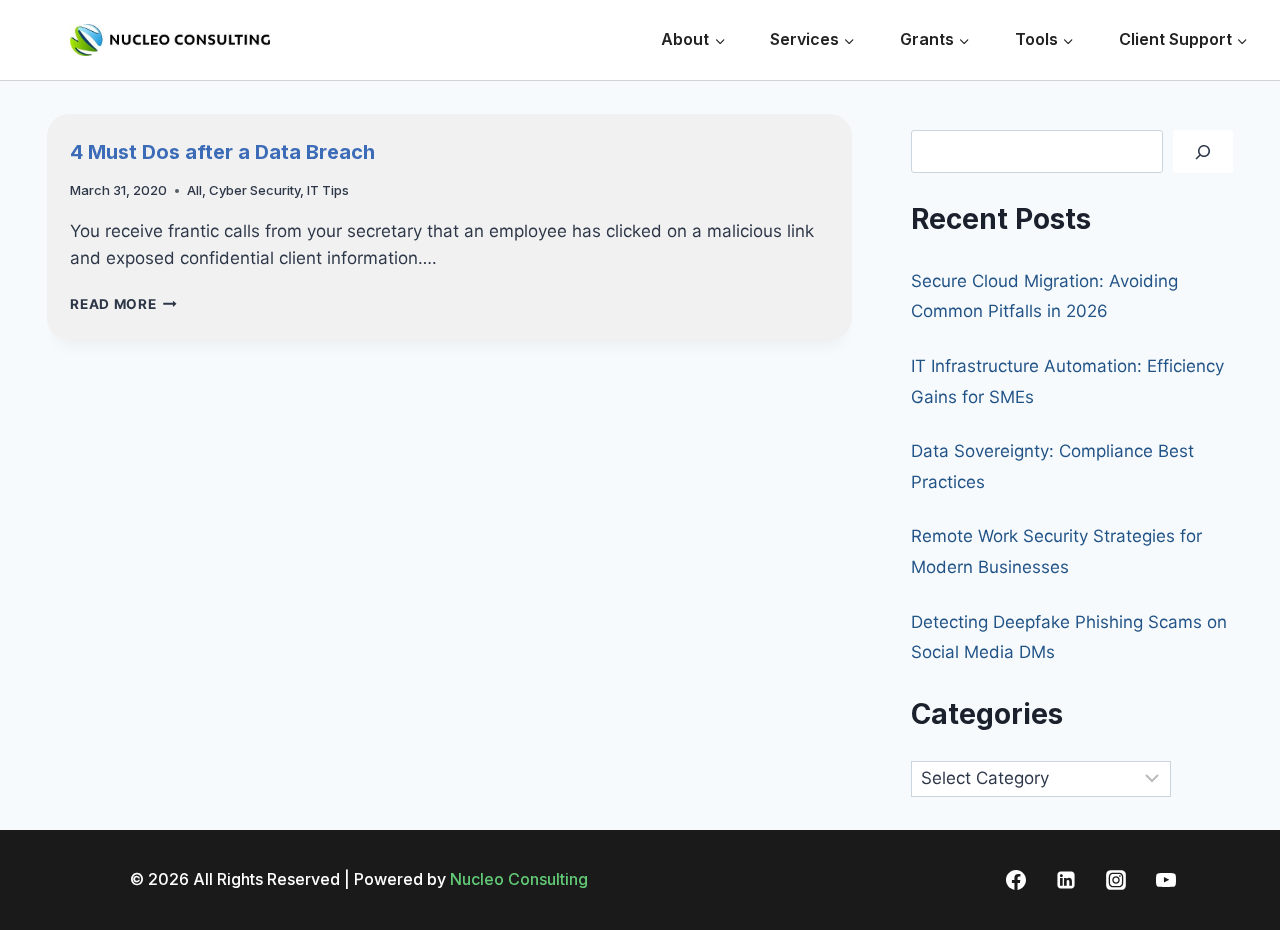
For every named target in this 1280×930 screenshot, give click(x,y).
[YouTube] (1166, 880)
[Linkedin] (1066, 880)
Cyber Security (254, 190)
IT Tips (328, 190)
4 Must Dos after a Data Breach (222, 152)
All (194, 190)
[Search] (1203, 151)
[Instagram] (1116, 880)
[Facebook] (1016, 880)
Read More (123, 304)
